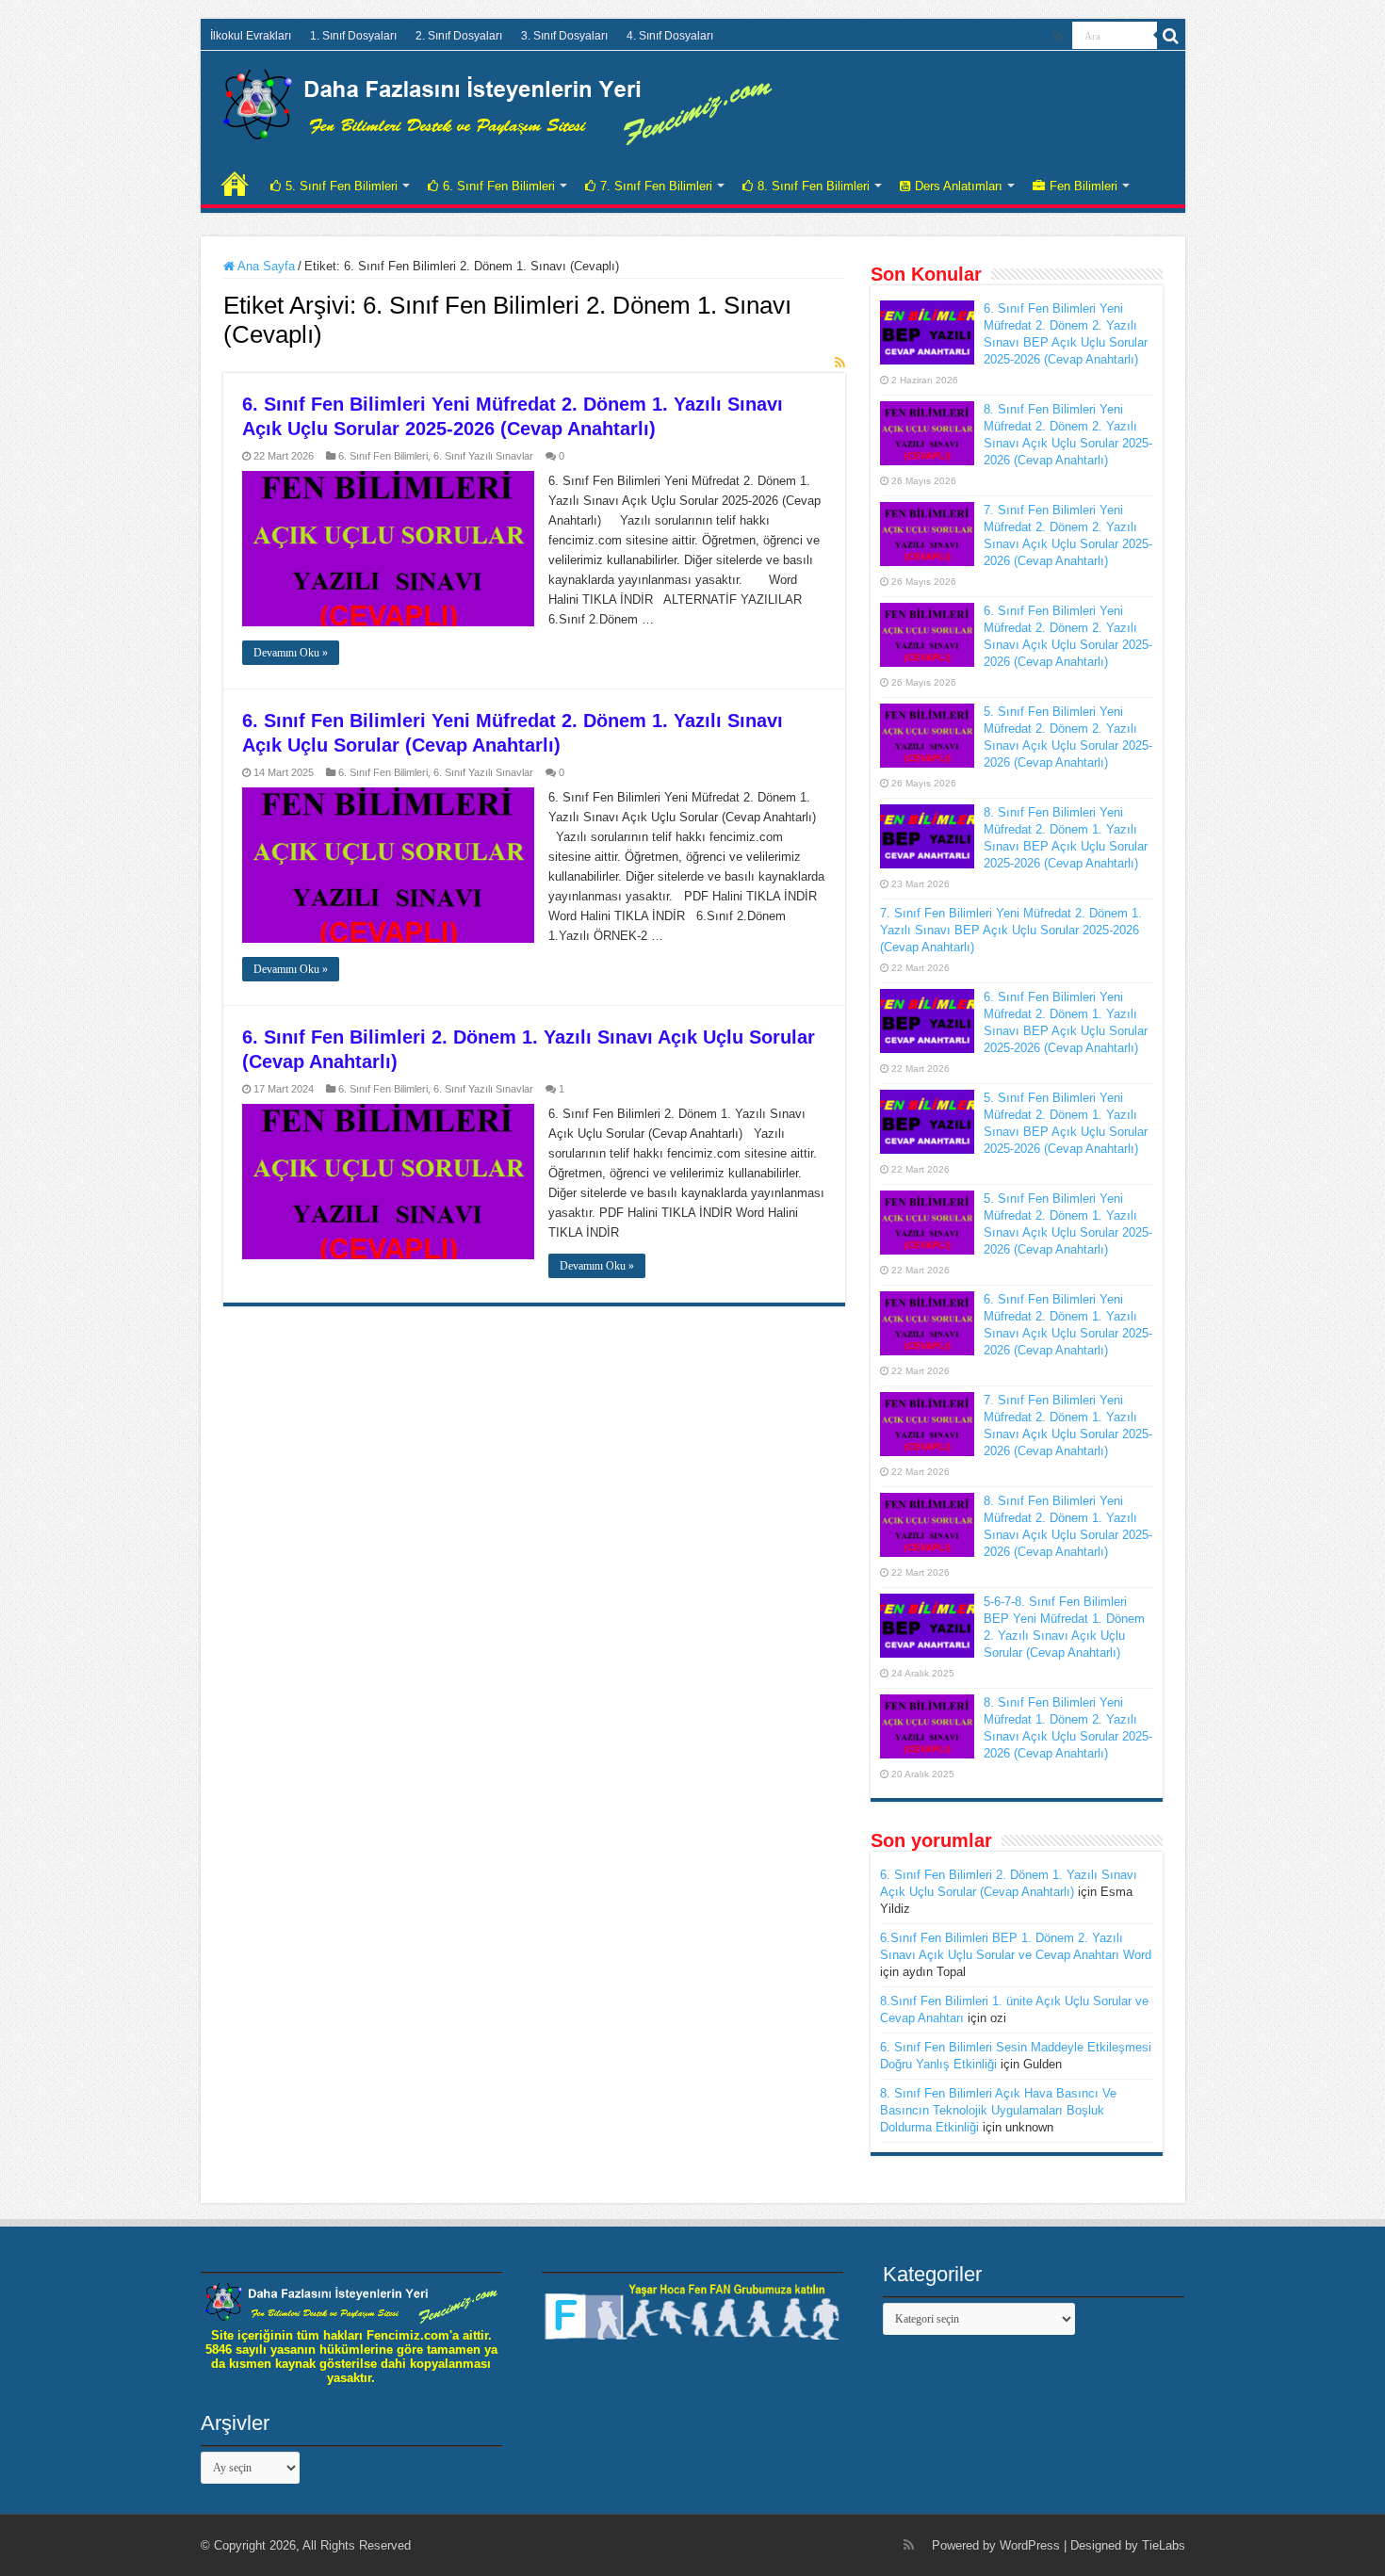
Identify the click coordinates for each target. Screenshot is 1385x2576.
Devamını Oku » (291, 653)
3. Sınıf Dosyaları (564, 36)
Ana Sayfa (265, 266)
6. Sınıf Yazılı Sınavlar (483, 456)
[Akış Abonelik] (840, 363)
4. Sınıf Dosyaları (670, 36)
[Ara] (1171, 36)
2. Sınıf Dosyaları (459, 36)
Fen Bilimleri (1084, 186)
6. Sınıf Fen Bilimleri (499, 186)
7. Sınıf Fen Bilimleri (656, 186)
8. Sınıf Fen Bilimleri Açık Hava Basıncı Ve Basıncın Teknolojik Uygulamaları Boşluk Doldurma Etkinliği (998, 2110)
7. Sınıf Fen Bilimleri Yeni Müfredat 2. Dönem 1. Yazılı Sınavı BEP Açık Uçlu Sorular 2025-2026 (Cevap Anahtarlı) (1011, 930)
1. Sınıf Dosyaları (353, 36)
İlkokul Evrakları (251, 36)
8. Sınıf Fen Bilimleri (814, 186)
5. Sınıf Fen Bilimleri (342, 186)
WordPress (1030, 2545)
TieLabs (1164, 2545)
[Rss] (1059, 37)
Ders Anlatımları (959, 186)
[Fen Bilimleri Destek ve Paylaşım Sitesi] (497, 104)
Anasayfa (235, 184)
